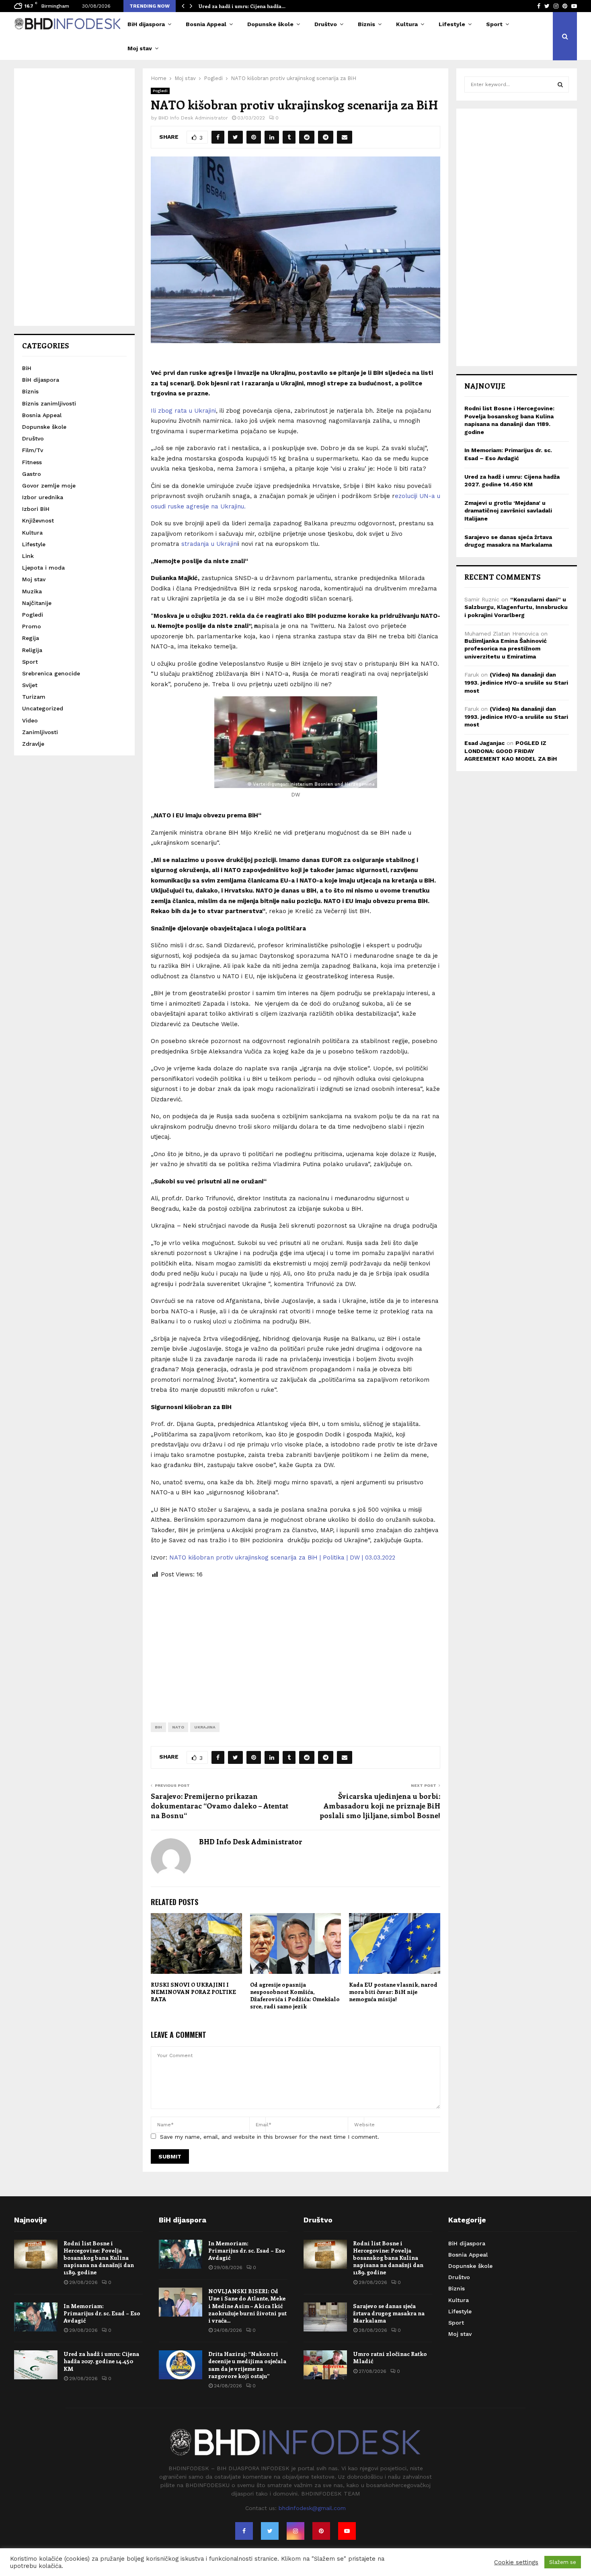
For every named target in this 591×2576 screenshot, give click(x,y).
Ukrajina (205, 1727)
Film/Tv (33, 450)
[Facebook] (244, 2531)
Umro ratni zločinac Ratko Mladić (390, 2357)
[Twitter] (270, 2531)
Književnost (38, 521)
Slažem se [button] (563, 2562)
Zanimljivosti (40, 732)
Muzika (32, 591)
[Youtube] (347, 2531)
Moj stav (140, 48)
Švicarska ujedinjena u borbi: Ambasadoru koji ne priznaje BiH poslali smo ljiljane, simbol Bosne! (380, 1806)
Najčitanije (37, 603)
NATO (178, 1727)
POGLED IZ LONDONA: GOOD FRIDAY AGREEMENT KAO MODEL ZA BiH (511, 751)
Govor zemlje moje (49, 486)
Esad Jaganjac (484, 743)
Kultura (407, 24)
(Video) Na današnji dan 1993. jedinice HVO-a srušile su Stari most (516, 682)
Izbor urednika (43, 497)
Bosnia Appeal (206, 24)
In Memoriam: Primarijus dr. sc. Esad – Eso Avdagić (102, 2313)
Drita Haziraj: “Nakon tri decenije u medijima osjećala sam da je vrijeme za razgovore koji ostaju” (247, 2365)
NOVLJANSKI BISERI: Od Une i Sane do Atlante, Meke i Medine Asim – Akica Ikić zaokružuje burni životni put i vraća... (247, 2306)
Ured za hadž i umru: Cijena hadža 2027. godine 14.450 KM (101, 2361)
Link (28, 556)
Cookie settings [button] (516, 2562)
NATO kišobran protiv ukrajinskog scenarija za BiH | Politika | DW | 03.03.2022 (282, 1558)
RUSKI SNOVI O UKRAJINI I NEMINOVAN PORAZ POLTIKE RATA (193, 1992)
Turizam (34, 697)
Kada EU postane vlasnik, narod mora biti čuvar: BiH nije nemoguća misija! (393, 1992)
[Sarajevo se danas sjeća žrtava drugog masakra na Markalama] (325, 2317)
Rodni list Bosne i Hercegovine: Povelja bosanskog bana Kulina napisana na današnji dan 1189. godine (99, 2258)
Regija (31, 638)
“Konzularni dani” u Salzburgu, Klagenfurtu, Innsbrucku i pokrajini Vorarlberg (516, 607)
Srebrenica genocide (51, 673)
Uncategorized (43, 708)
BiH (158, 1727)
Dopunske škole (270, 24)
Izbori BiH (36, 509)
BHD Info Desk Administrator (193, 118)
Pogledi (160, 91)
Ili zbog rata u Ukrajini (183, 411)
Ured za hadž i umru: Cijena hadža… (242, 6)
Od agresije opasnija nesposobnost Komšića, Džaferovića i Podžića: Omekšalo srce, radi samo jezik (295, 1996)
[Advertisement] (295, 1644)
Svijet (30, 685)
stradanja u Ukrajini (210, 544)
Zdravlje (33, 744)
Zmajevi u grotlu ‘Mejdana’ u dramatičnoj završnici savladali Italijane (508, 511)
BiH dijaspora (146, 24)
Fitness (32, 462)
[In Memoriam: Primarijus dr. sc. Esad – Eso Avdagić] (36, 2317)
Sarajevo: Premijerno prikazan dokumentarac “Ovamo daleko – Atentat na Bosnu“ (220, 1806)
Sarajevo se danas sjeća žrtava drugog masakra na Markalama (389, 2313)
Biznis (366, 24)
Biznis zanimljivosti (49, 403)
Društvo (326, 24)
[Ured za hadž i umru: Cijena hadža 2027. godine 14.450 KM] (36, 2365)
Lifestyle (452, 24)
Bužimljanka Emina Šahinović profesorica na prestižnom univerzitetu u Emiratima (506, 649)
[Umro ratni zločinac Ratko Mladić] (325, 2365)
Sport (494, 24)
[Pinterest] (321, 2531)
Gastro (32, 474)
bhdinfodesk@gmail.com (312, 2508)
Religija (32, 650)
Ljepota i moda (43, 568)
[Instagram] (295, 2531)
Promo (32, 626)
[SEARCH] (560, 84)
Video (30, 720)
